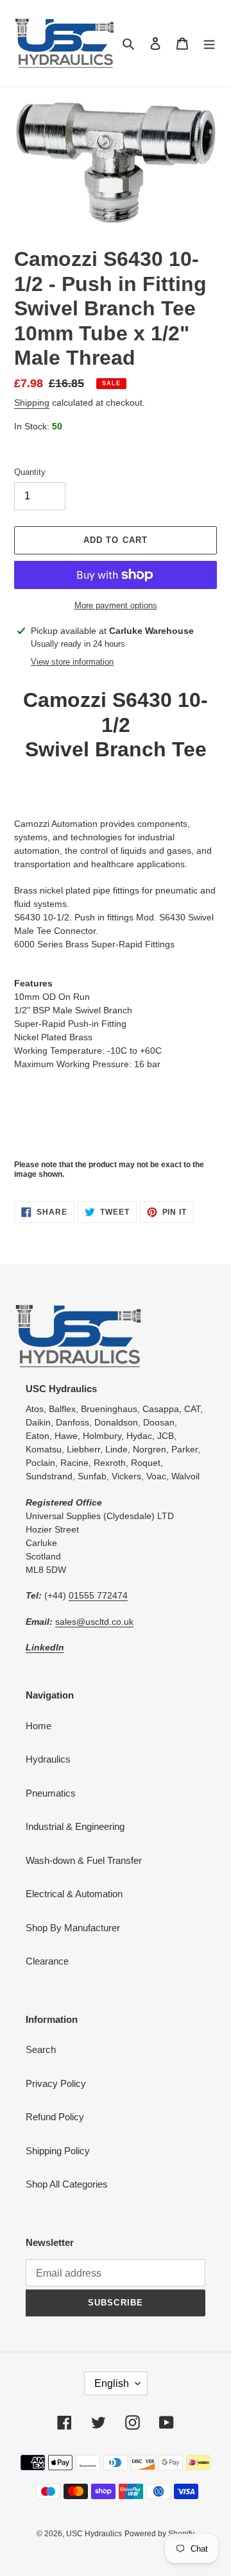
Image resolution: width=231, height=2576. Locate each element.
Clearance (47, 1961)
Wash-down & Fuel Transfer (84, 1860)
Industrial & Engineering (75, 1826)
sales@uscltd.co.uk (94, 1622)
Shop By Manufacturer (73, 1928)
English (112, 2383)
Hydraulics (48, 1759)
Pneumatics (51, 1793)
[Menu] (209, 43)
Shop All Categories (67, 2184)
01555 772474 (98, 1595)
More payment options (116, 605)
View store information (72, 662)
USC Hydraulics (94, 2534)
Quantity (30, 472)
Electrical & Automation (74, 1894)
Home (38, 1726)
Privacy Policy (56, 2083)
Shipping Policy (58, 2151)
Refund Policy (55, 2117)
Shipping (32, 403)
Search (41, 2049)
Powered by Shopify (159, 2534)
